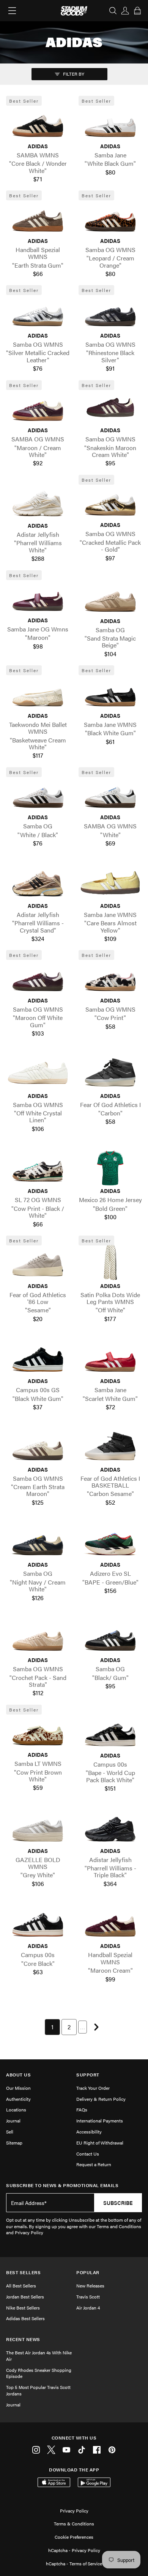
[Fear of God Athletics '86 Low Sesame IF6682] (38, 1263)
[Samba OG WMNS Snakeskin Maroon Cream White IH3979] (110, 407)
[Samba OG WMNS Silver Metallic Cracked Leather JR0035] (38, 312)
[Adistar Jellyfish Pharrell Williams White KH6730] (38, 503)
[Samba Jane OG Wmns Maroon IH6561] (38, 597)
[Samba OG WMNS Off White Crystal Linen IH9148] (38, 1072)
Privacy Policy (74, 2511)
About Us (18, 2075)
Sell (10, 2132)
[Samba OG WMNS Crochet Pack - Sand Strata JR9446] (38, 1637)
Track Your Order (93, 2088)
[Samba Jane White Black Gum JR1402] (110, 123)
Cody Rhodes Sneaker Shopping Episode (39, 2373)
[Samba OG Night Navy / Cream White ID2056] (38, 1542)
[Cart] (137, 11)
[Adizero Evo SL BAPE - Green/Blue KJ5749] (110, 1542)
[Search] (113, 11)
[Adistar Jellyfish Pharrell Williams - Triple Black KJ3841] (110, 1827)
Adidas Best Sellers (25, 2318)
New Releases (90, 2286)
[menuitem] (52, 2027)
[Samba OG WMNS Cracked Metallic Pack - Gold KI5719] (110, 502)
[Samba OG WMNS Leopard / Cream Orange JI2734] (110, 218)
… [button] (83, 2027)
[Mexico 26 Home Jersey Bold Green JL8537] (110, 1168)
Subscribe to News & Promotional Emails (62, 2185)
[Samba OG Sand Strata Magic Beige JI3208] (110, 598)
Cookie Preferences (74, 2537)
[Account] (125, 11)
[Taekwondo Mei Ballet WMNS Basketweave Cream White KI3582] (38, 693)
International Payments (100, 2121)
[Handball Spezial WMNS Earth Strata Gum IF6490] (38, 218)
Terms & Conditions (74, 2524)
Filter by (73, 74)
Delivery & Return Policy (101, 2099)
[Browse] (12, 11)
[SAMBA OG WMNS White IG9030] (110, 794)
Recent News (23, 2339)
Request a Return (94, 2164)
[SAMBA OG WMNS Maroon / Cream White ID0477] (38, 407)
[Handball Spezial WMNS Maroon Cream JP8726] (110, 1923)
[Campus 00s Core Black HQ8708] (38, 1923)
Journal (13, 2121)
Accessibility (89, 2132)
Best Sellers (23, 2272)
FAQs (82, 2110)
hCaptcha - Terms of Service (74, 2563)
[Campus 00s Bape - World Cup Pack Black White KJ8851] (110, 1732)
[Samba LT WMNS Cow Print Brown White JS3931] (38, 1732)
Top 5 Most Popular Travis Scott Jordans (38, 2390)
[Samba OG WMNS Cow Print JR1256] (110, 977)
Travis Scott (88, 2297)
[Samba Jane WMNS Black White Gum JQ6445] (110, 693)
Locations (16, 2110)
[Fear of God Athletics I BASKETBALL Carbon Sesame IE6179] (110, 1446)
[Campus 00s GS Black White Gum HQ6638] (38, 1358)
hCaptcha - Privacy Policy (74, 2550)
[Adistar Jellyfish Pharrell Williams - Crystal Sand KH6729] (38, 883)
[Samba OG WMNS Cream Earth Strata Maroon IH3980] (38, 1446)
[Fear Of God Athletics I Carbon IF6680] (110, 1072)
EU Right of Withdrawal (100, 2143)
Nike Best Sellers (23, 2308)
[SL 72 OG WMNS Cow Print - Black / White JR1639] (38, 1168)
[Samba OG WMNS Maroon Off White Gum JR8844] (38, 977)
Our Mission (18, 2088)
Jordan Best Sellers (25, 2297)
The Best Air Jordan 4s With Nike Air (39, 2356)
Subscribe (118, 2203)
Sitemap (14, 2143)
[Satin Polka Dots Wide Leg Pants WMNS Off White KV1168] (110, 1263)
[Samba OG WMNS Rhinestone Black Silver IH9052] (110, 312)
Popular (88, 2272)
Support (88, 2075)
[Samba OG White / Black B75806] (38, 794)
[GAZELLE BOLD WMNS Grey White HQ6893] (38, 1827)
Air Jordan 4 (88, 2308)
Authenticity (18, 2099)
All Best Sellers (21, 2286)
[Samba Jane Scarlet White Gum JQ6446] (110, 1358)
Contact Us (88, 2154)
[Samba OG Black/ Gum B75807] (110, 1637)
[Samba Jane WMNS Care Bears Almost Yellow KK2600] (110, 883)
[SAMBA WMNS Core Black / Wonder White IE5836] (38, 123)
